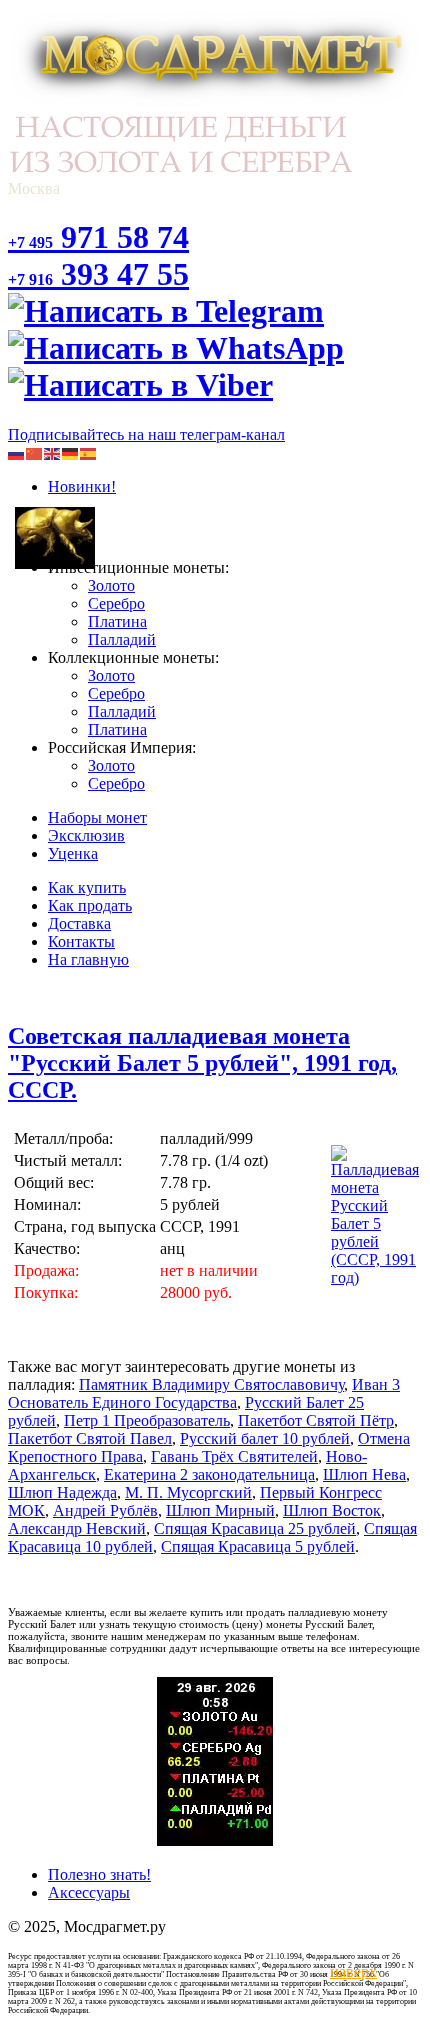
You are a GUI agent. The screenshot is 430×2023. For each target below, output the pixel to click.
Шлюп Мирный (220, 1510)
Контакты (81, 941)
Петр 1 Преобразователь (147, 1420)
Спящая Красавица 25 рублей (255, 1528)
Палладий (122, 639)
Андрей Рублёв (105, 1510)
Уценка (73, 853)
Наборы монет (97, 817)
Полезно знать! (99, 1874)
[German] (71, 452)
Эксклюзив (86, 835)
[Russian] (17, 452)
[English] (53, 452)
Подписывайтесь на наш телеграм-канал (146, 434)
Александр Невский (77, 1528)
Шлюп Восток (332, 1510)
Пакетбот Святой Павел (90, 1438)
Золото (111, 585)
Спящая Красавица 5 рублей (258, 1546)
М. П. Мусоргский (188, 1492)
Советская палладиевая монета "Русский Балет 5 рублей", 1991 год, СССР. (202, 1063)
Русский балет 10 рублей (265, 1438)
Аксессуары (89, 1892)
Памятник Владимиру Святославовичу (211, 1384)
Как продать (90, 905)
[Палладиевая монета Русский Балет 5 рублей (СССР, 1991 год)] (375, 1277)
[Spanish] (89, 452)
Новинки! (82, 486)
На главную (88, 959)
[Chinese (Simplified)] (35, 452)
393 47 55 (98, 274)
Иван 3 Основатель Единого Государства (204, 1393)
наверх (350, 1971)
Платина (117, 621)
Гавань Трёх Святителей (234, 1456)
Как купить (87, 887)
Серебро (116, 603)
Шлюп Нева (364, 1474)
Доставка (79, 923)
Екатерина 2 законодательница (209, 1474)
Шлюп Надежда (62, 1492)
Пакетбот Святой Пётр (316, 1420)
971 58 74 (98, 237)
